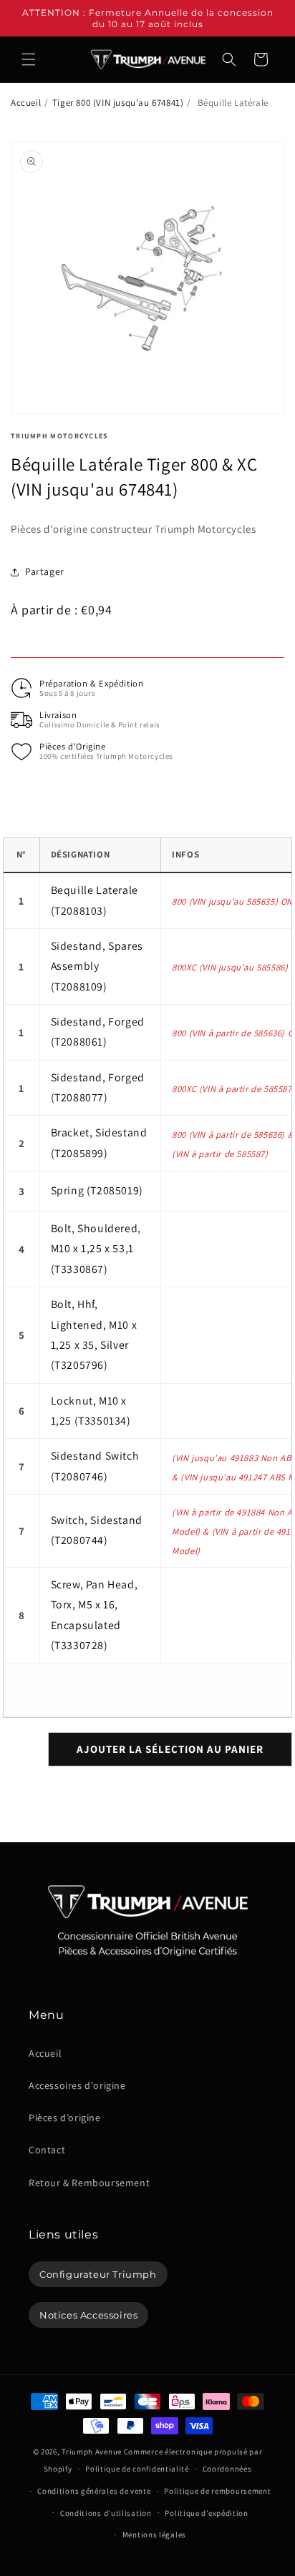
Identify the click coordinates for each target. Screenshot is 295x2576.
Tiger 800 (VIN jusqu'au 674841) (118, 103)
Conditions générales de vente (94, 2491)
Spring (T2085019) (97, 1190)
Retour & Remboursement (89, 2183)
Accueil (26, 103)
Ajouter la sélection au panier (170, 1749)
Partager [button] (45, 571)
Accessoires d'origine (77, 2085)
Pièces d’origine (65, 2118)
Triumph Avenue (92, 2452)
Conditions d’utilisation (106, 2513)
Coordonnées (227, 2469)
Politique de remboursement (217, 2491)
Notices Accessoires (88, 2315)
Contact (47, 2150)
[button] (29, 59)
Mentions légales (154, 2535)
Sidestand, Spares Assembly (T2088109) (97, 966)
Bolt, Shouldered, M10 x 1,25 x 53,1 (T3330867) (96, 1249)
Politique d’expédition (206, 2513)
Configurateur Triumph (98, 2274)
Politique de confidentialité (137, 2469)
